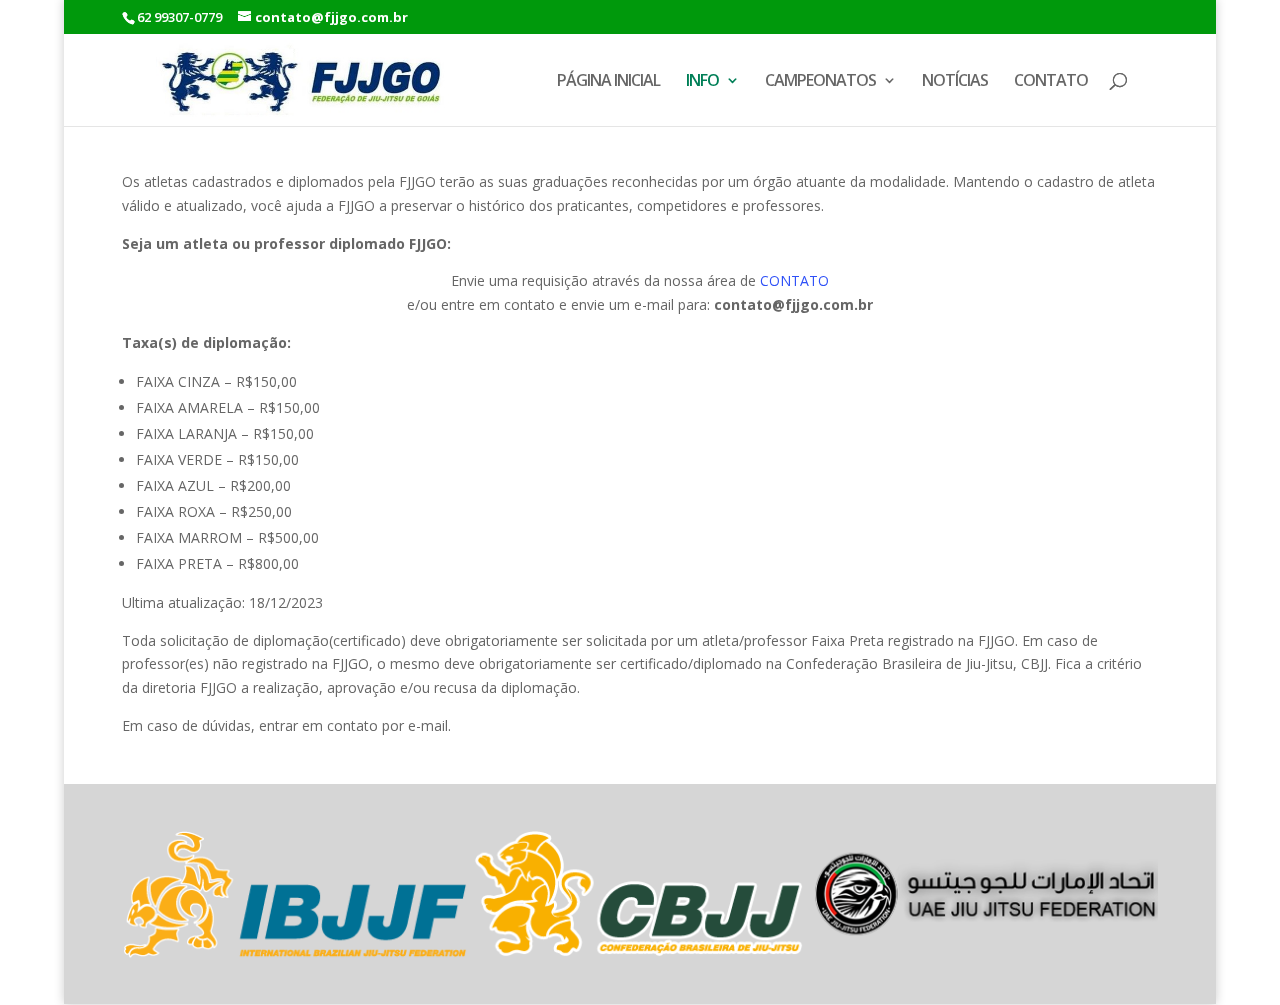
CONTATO (1051, 82)
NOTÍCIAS (955, 82)
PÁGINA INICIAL (608, 82)
